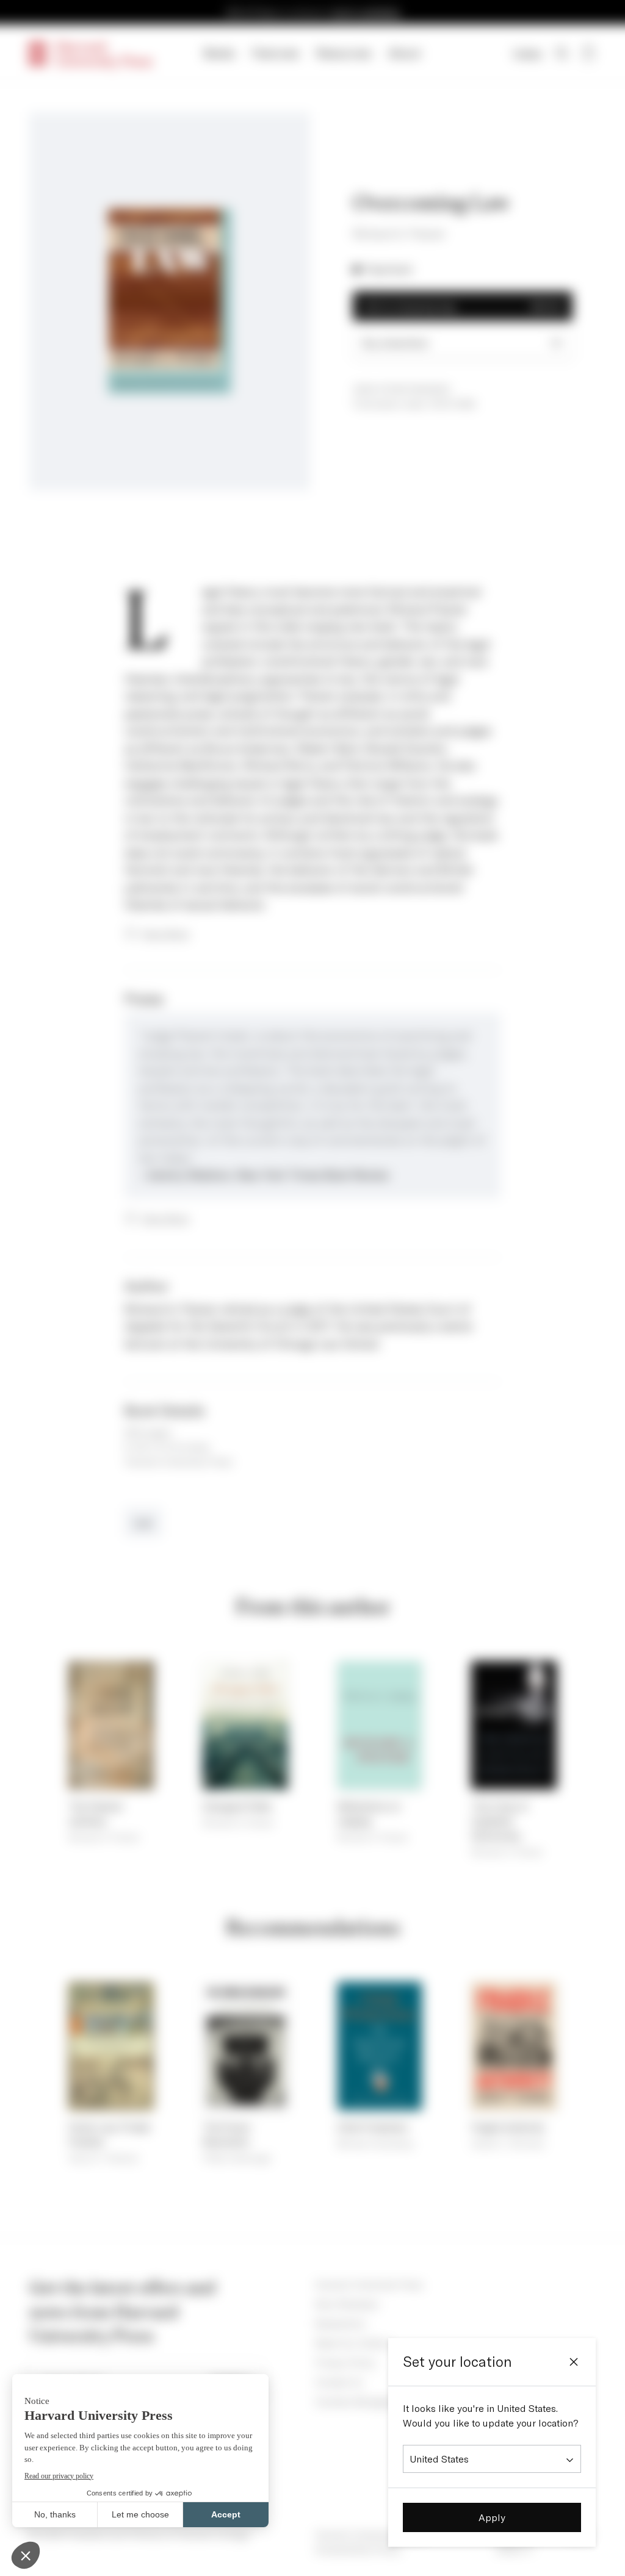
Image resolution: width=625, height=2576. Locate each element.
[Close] (574, 2362)
